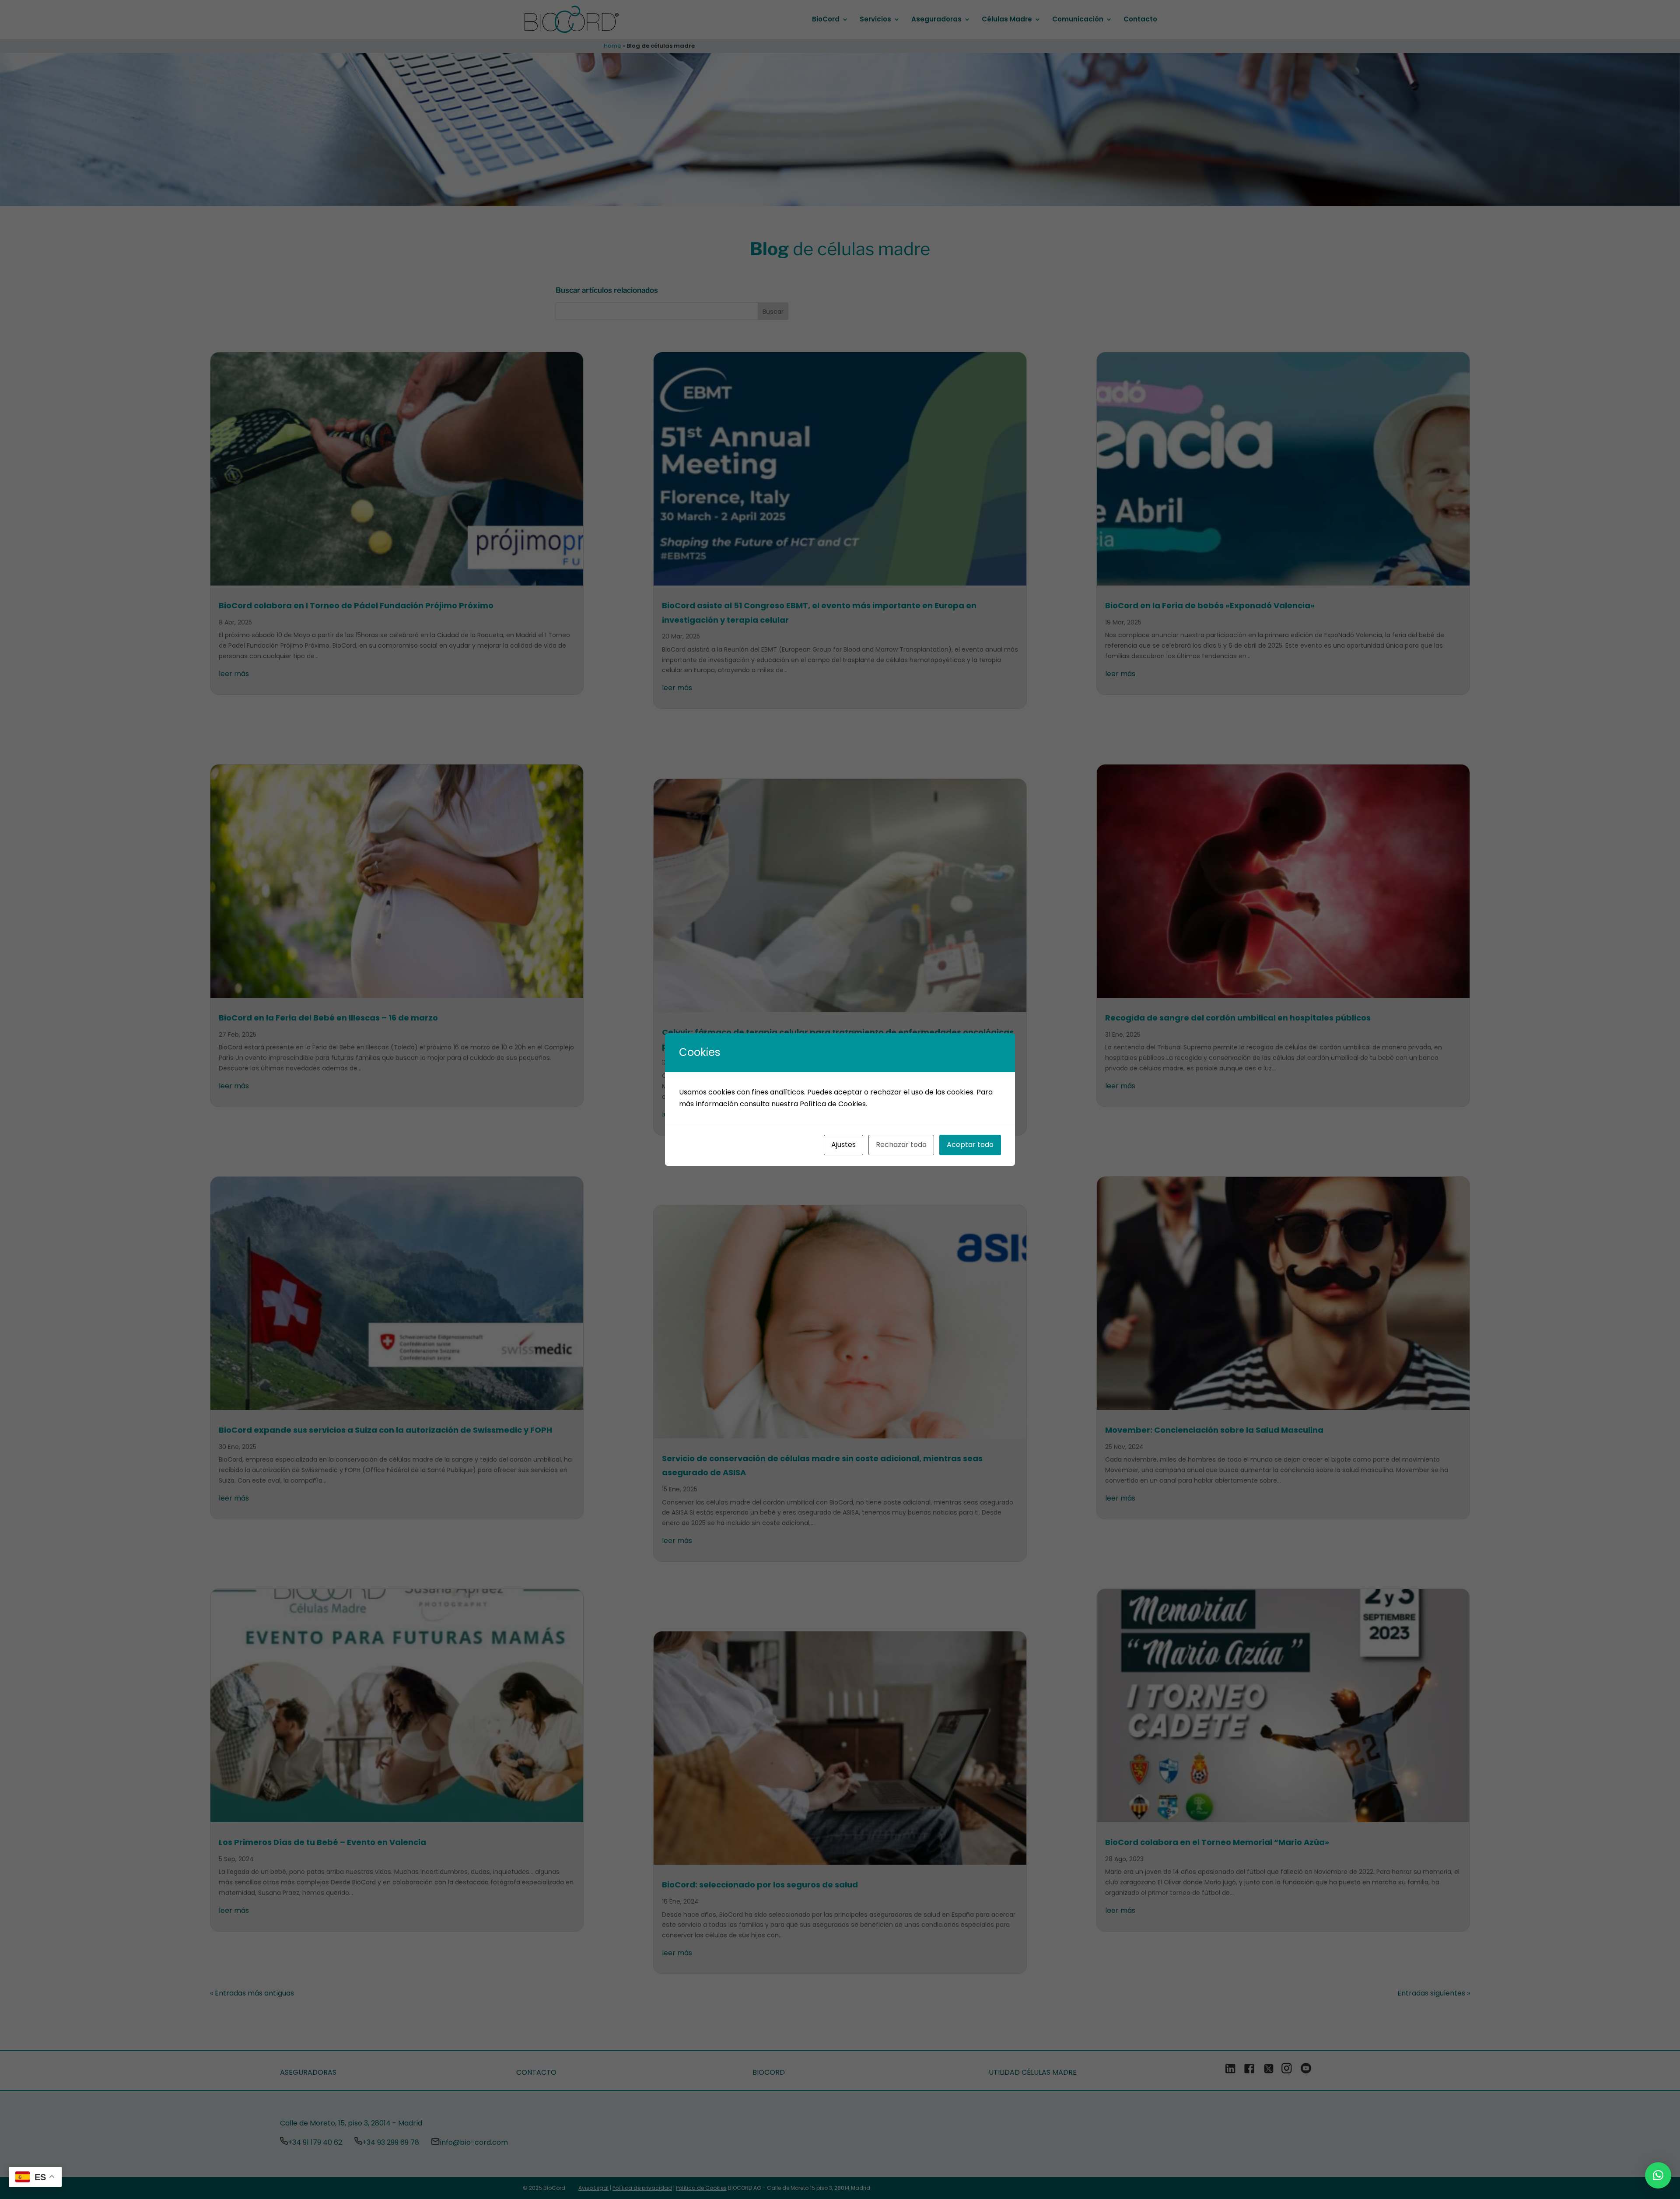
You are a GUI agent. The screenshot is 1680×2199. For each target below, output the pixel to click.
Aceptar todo (970, 1145)
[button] (1658, 2175)
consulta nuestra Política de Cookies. (803, 1104)
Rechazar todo (901, 1145)
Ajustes (843, 1145)
